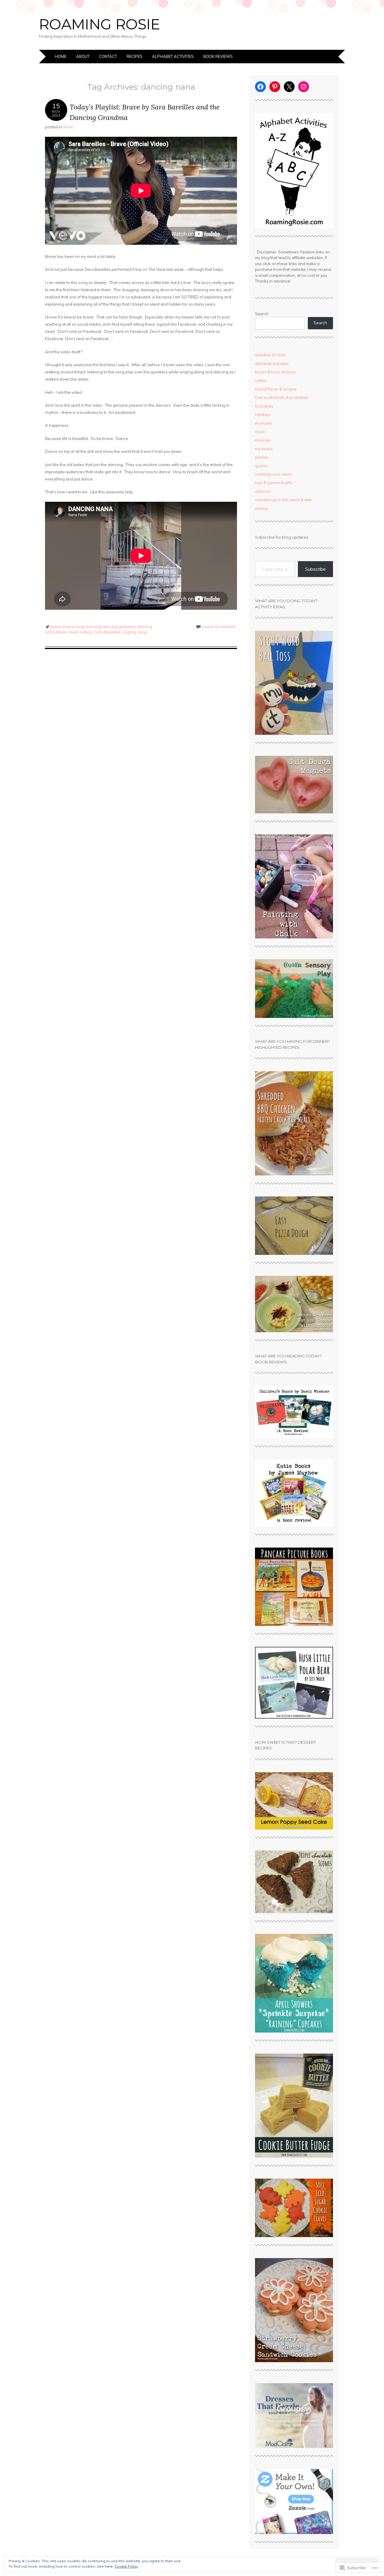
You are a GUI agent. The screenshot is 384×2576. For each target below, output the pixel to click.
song (142, 632)
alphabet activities (272, 364)
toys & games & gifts (274, 483)
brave (56, 627)
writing (261, 508)
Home (61, 56)
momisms (264, 423)
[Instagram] (304, 87)
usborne (263, 491)
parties (262, 457)
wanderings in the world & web (284, 500)
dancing (93, 627)
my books (264, 449)
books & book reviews (275, 372)
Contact (108, 56)
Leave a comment (219, 627)
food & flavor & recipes (276, 389)
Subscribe (315, 569)
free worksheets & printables (282, 397)
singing (129, 632)
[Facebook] (260, 87)
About (83, 56)
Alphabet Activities (173, 56)
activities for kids (270, 355)
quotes (261, 466)
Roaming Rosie (100, 24)
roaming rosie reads (274, 474)
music (68, 127)
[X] (289, 87)
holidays (263, 414)
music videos (81, 632)
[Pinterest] (275, 87)
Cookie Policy (126, 2566)
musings (263, 440)
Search (262, 314)
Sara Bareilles (107, 632)
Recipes (135, 56)
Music (62, 632)
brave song (73, 627)
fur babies (264, 406)
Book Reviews (218, 56)
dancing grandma (119, 627)
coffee (261, 381)
